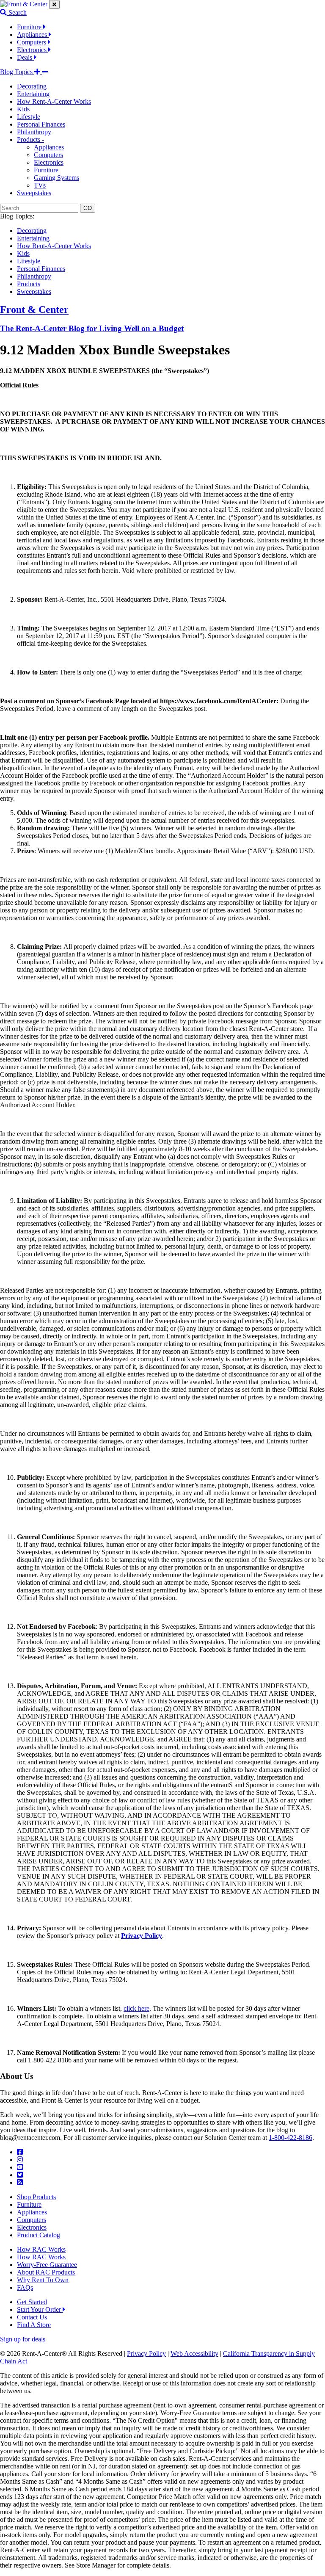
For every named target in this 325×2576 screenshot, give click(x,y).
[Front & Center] (25, 4)
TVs (40, 185)
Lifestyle (29, 117)
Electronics (33, 50)
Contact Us (32, 2317)
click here (136, 2008)
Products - (30, 140)
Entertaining (33, 94)
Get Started (32, 2302)
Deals (25, 57)
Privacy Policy (146, 2354)
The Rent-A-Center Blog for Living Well (92, 328)
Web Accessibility (194, 2354)
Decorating (32, 86)
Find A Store (34, 2325)
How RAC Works (41, 2249)
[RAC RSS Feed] (20, 2182)
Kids (23, 109)
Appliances (33, 35)
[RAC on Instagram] (20, 2160)
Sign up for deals (23, 2339)
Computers (32, 42)
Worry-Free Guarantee (47, 2265)
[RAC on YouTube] (20, 2167)
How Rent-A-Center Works (54, 101)
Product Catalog (39, 2235)
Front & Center (34, 310)
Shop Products (36, 2197)
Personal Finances (41, 124)
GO (88, 208)
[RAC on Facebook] (20, 2152)
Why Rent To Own (43, 2280)
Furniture (30, 27)
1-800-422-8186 (291, 2138)
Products (29, 284)
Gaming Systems (56, 178)
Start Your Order (40, 2309)
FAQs (25, 2287)
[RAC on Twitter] (20, 2175)
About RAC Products (46, 2272)
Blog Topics (17, 72)
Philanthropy (34, 132)
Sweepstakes (34, 193)
